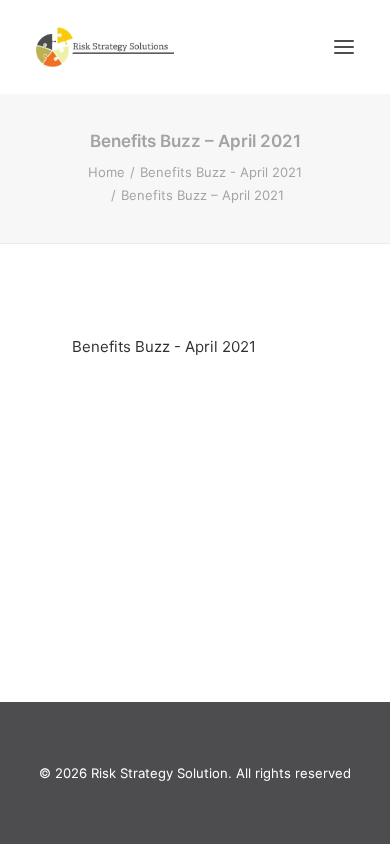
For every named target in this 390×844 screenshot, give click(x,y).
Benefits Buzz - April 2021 (221, 172)
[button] (344, 47)
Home (106, 172)
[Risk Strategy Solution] (105, 47)
